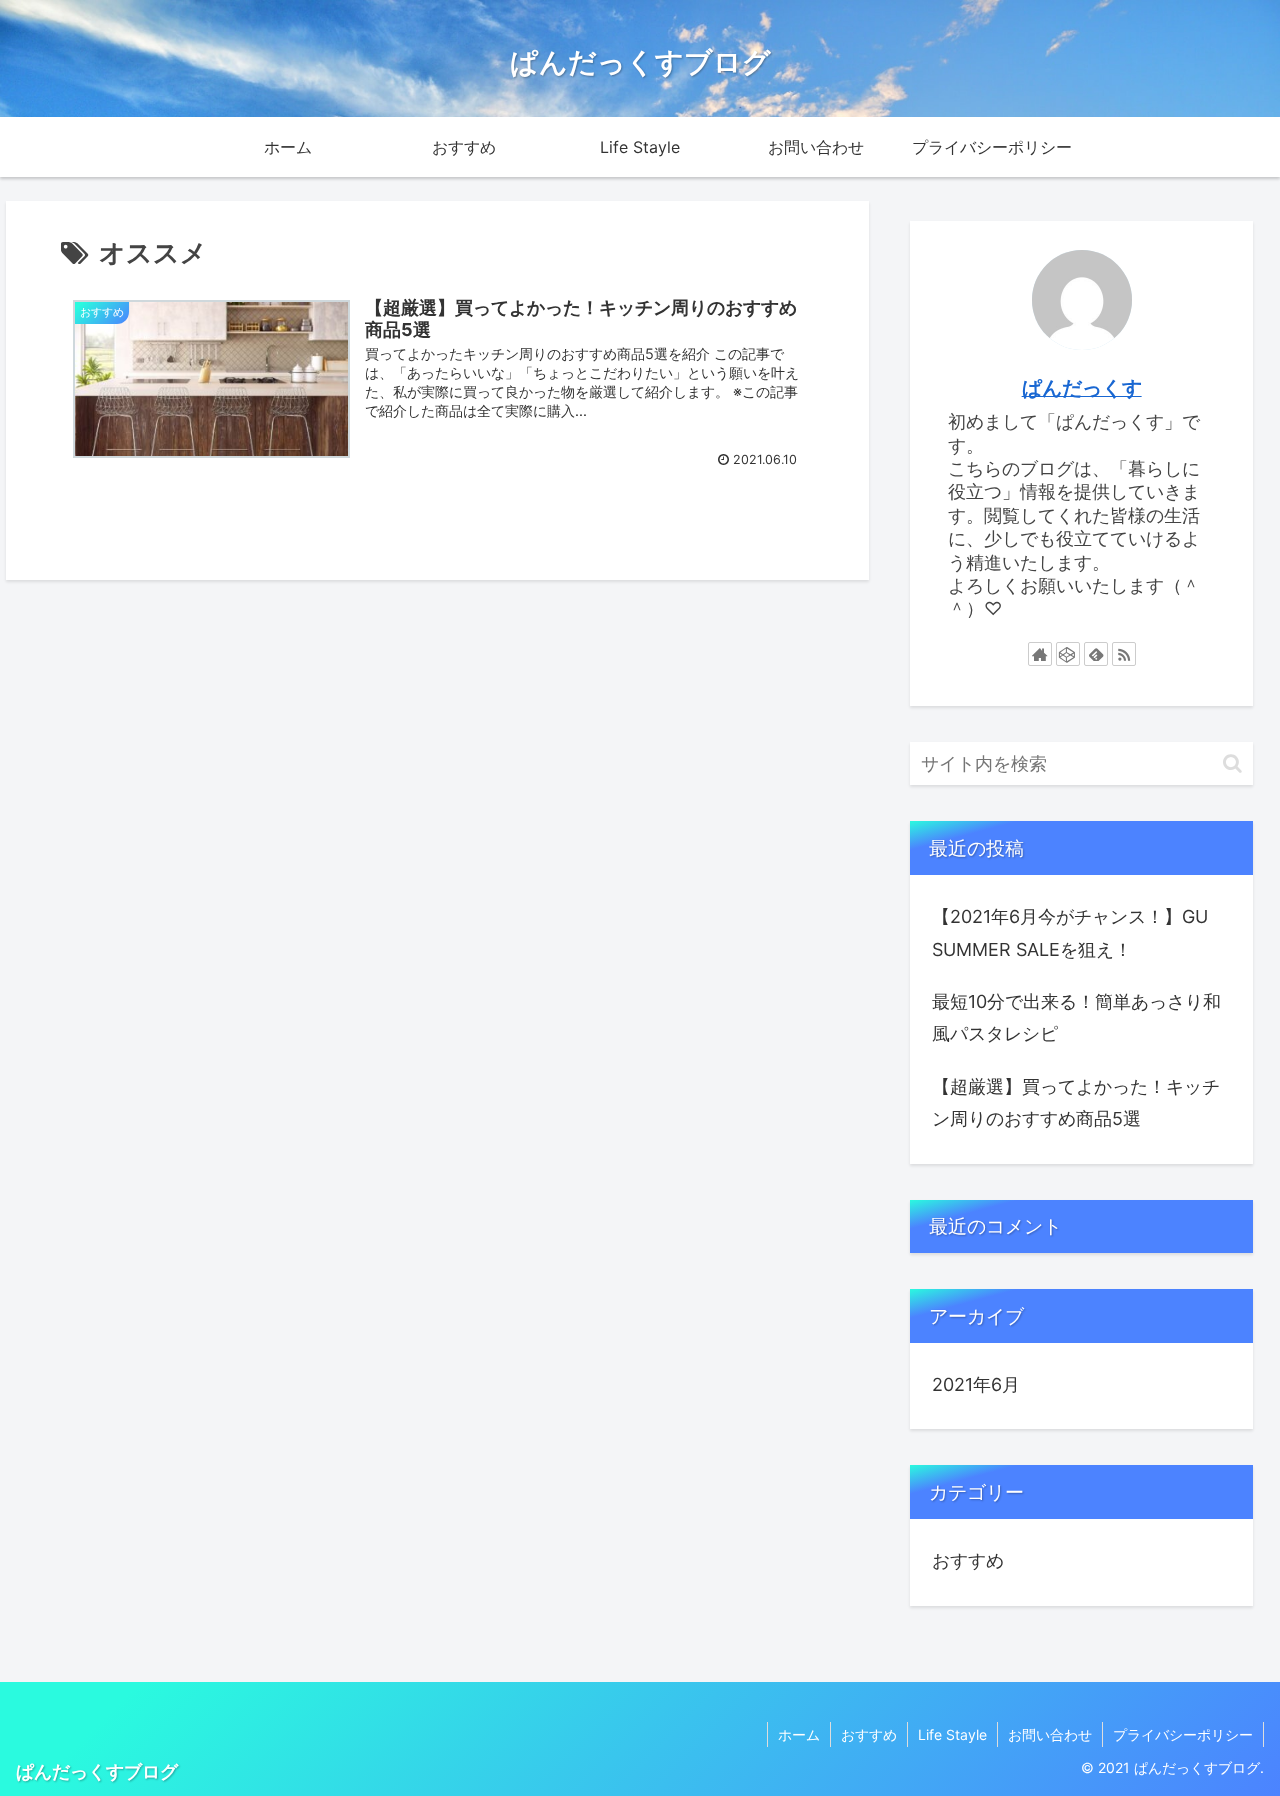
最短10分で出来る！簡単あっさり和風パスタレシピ (1076, 1017)
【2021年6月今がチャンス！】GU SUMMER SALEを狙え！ (1070, 932)
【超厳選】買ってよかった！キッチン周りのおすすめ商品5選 (1076, 1102)
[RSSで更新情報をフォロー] (1124, 654)
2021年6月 (976, 1384)
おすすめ (968, 1560)
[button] (1232, 763)
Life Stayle (952, 1734)
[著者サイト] (1040, 654)
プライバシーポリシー (1183, 1734)
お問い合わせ (1050, 1734)
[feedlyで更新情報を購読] (1096, 654)
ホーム (799, 1734)
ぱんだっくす (1082, 388)
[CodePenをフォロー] (1068, 654)
